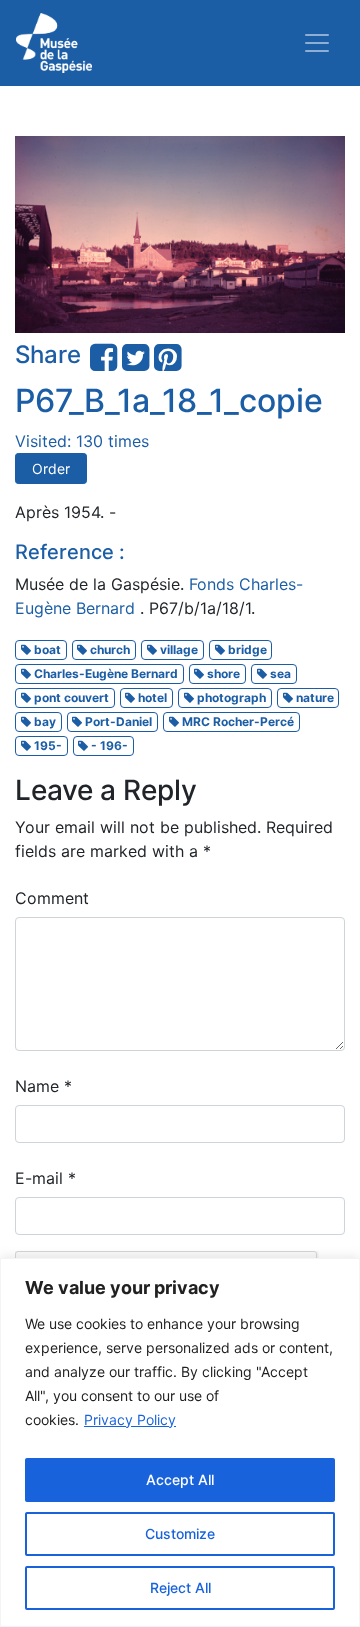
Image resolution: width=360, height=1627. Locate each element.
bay (43, 721)
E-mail (45, 1178)
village (177, 649)
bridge (246, 649)
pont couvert (70, 697)
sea (279, 673)
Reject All (180, 1587)
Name (43, 1086)
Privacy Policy (130, 1419)
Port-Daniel (117, 721)
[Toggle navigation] (317, 43)
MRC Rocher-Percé (236, 721)
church (108, 649)
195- (46, 745)
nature (313, 697)
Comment (52, 898)
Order (51, 468)
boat (46, 649)
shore (222, 673)
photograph (230, 697)
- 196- (108, 745)
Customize (180, 1533)
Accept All (180, 1479)
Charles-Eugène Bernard (104, 673)
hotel (151, 697)
